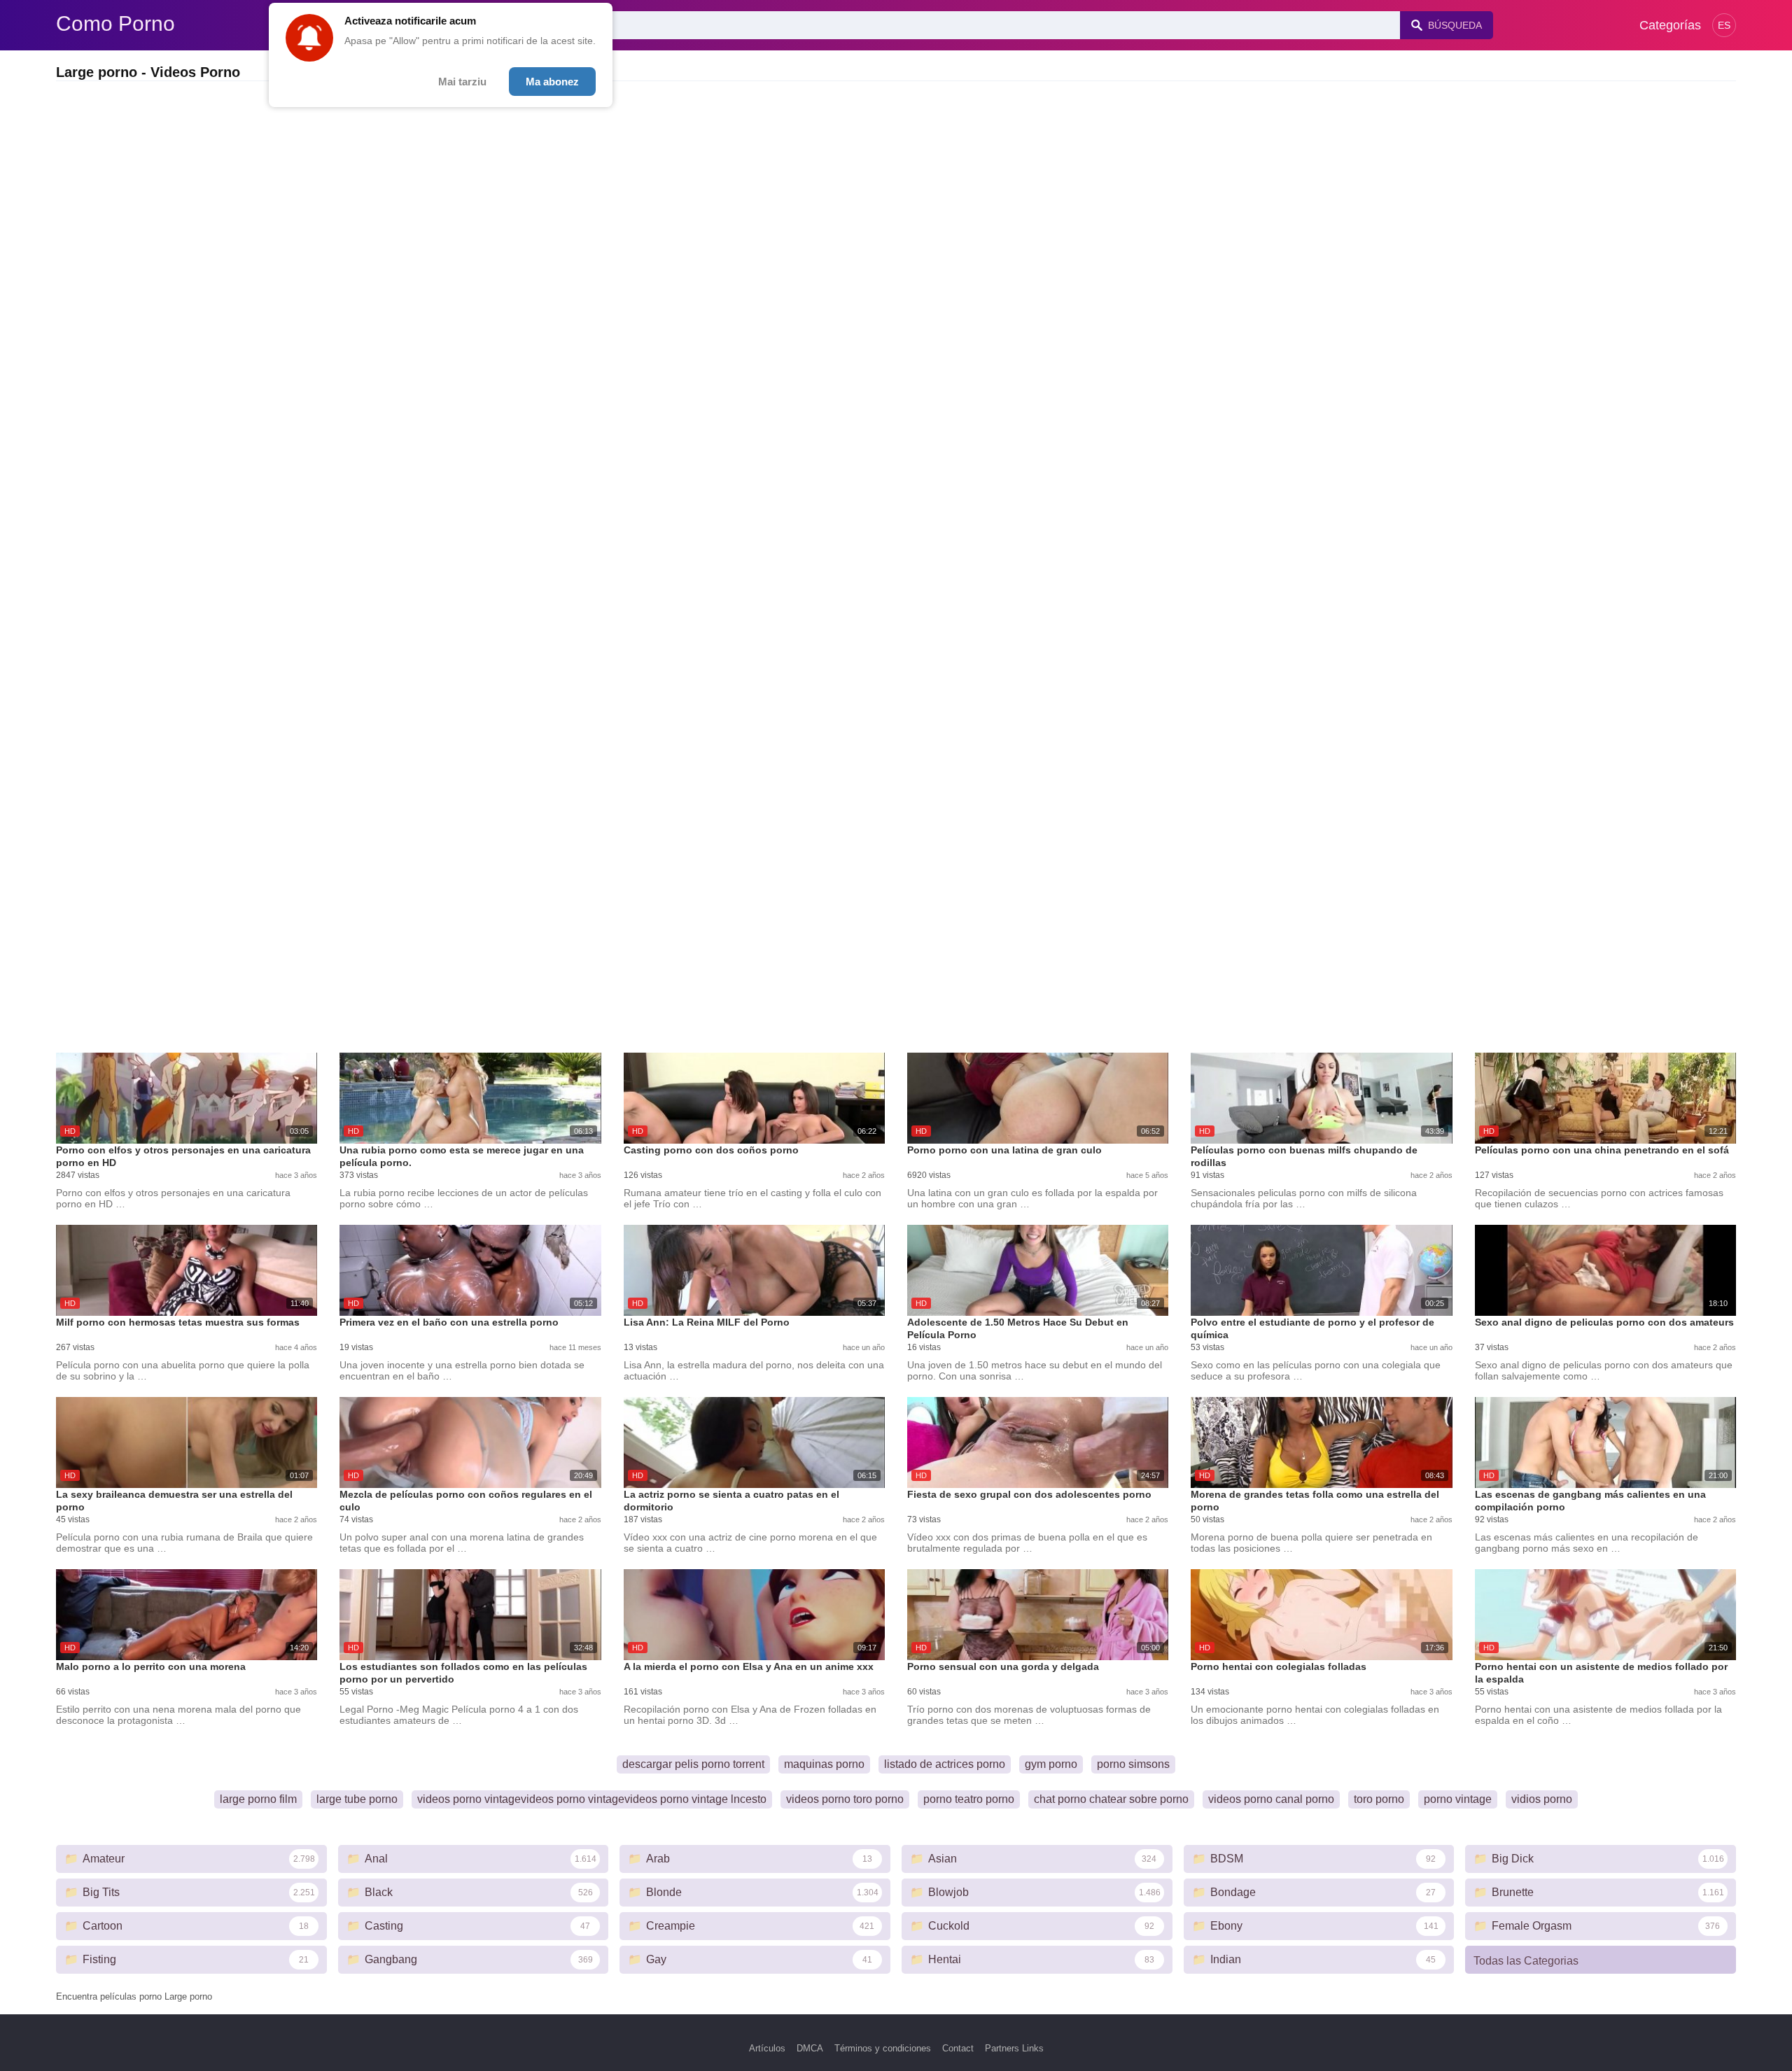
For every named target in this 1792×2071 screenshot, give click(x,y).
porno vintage (1458, 1799)
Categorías (1670, 25)
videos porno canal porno (1271, 1799)
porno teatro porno (969, 1799)
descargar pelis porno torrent (693, 1764)
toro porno (1379, 1799)
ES (1724, 25)
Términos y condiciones (883, 2048)
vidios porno (1542, 1799)
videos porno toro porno (845, 1799)
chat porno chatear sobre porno (1111, 1799)
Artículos (767, 2048)
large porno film (258, 1799)
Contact (958, 2048)
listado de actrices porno (945, 1764)
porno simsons (1133, 1764)
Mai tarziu (462, 82)
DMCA (810, 2048)
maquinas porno (824, 1764)
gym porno (1051, 1764)
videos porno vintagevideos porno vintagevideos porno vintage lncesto (592, 1799)
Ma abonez (552, 82)
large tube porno (357, 1799)
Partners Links (1014, 2048)
